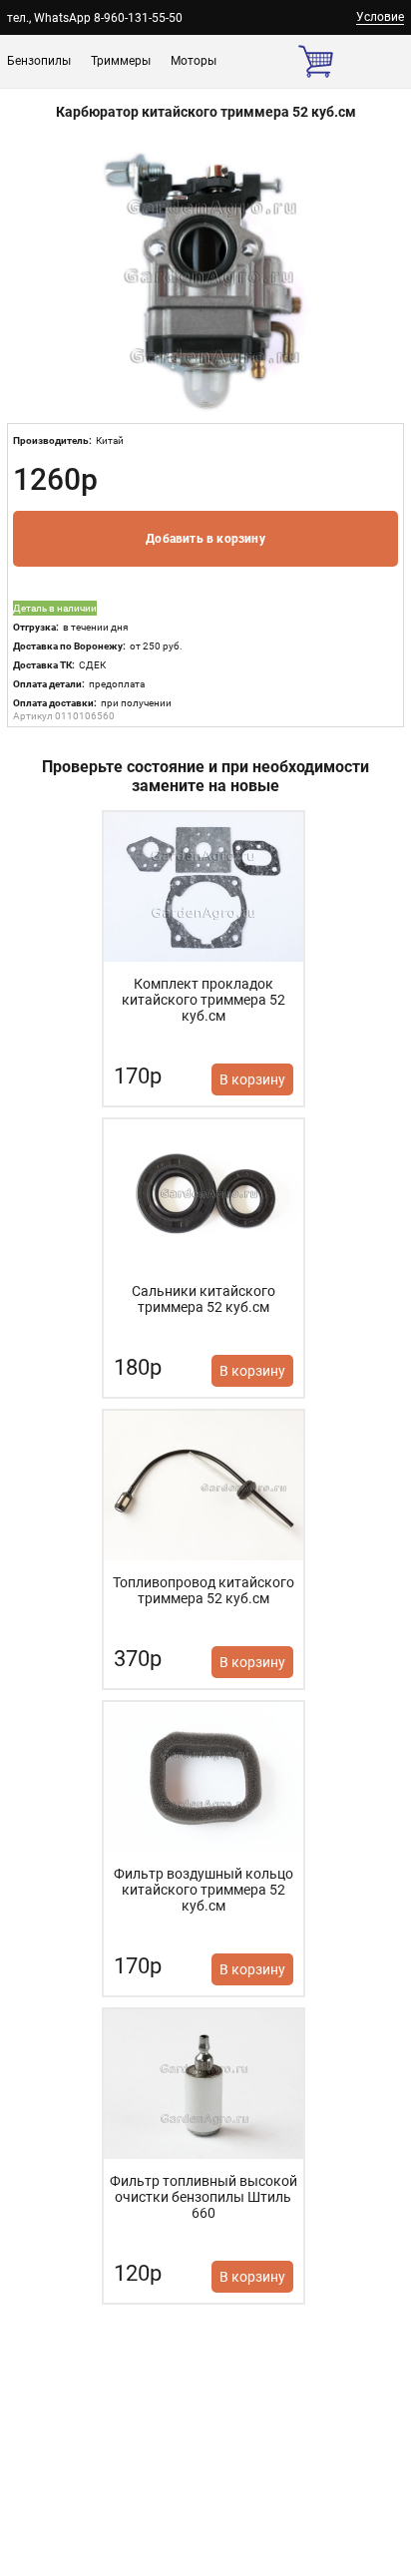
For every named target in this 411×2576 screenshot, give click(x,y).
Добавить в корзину (205, 539)
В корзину (252, 1079)
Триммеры (121, 61)
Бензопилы (39, 61)
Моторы (194, 61)
